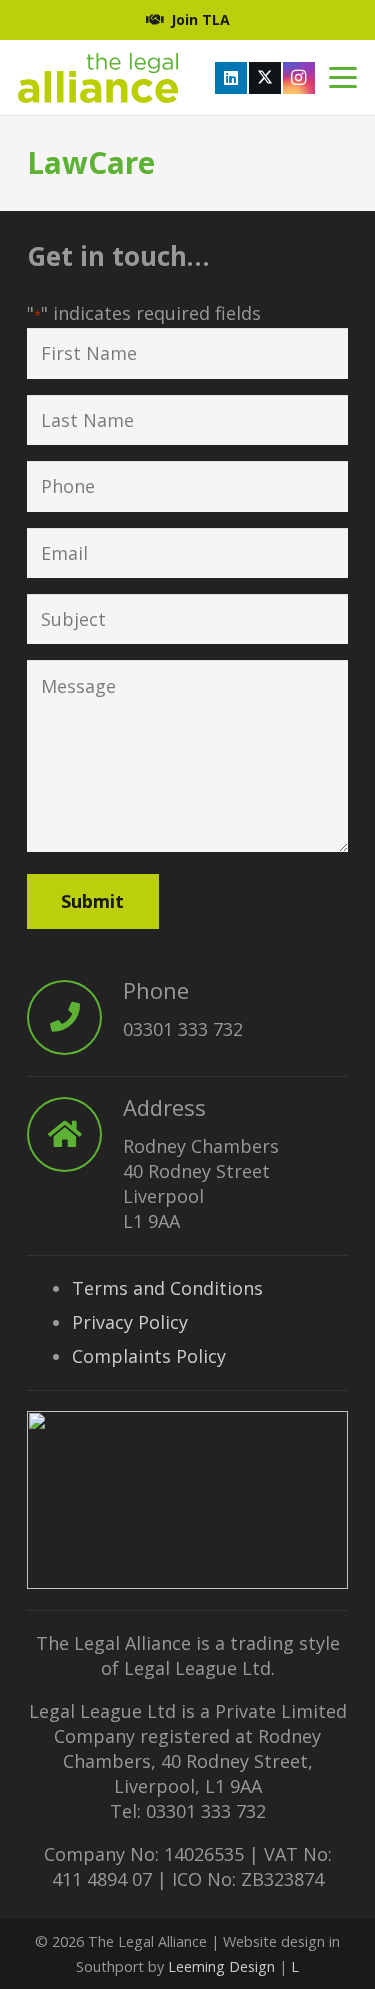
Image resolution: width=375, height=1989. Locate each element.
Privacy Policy (130, 1322)
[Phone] (75, 1017)
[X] (265, 78)
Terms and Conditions (167, 1288)
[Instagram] (299, 78)
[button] (343, 78)
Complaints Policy (149, 1356)
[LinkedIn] (231, 78)
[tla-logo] (98, 78)
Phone (156, 990)
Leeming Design (221, 1966)
